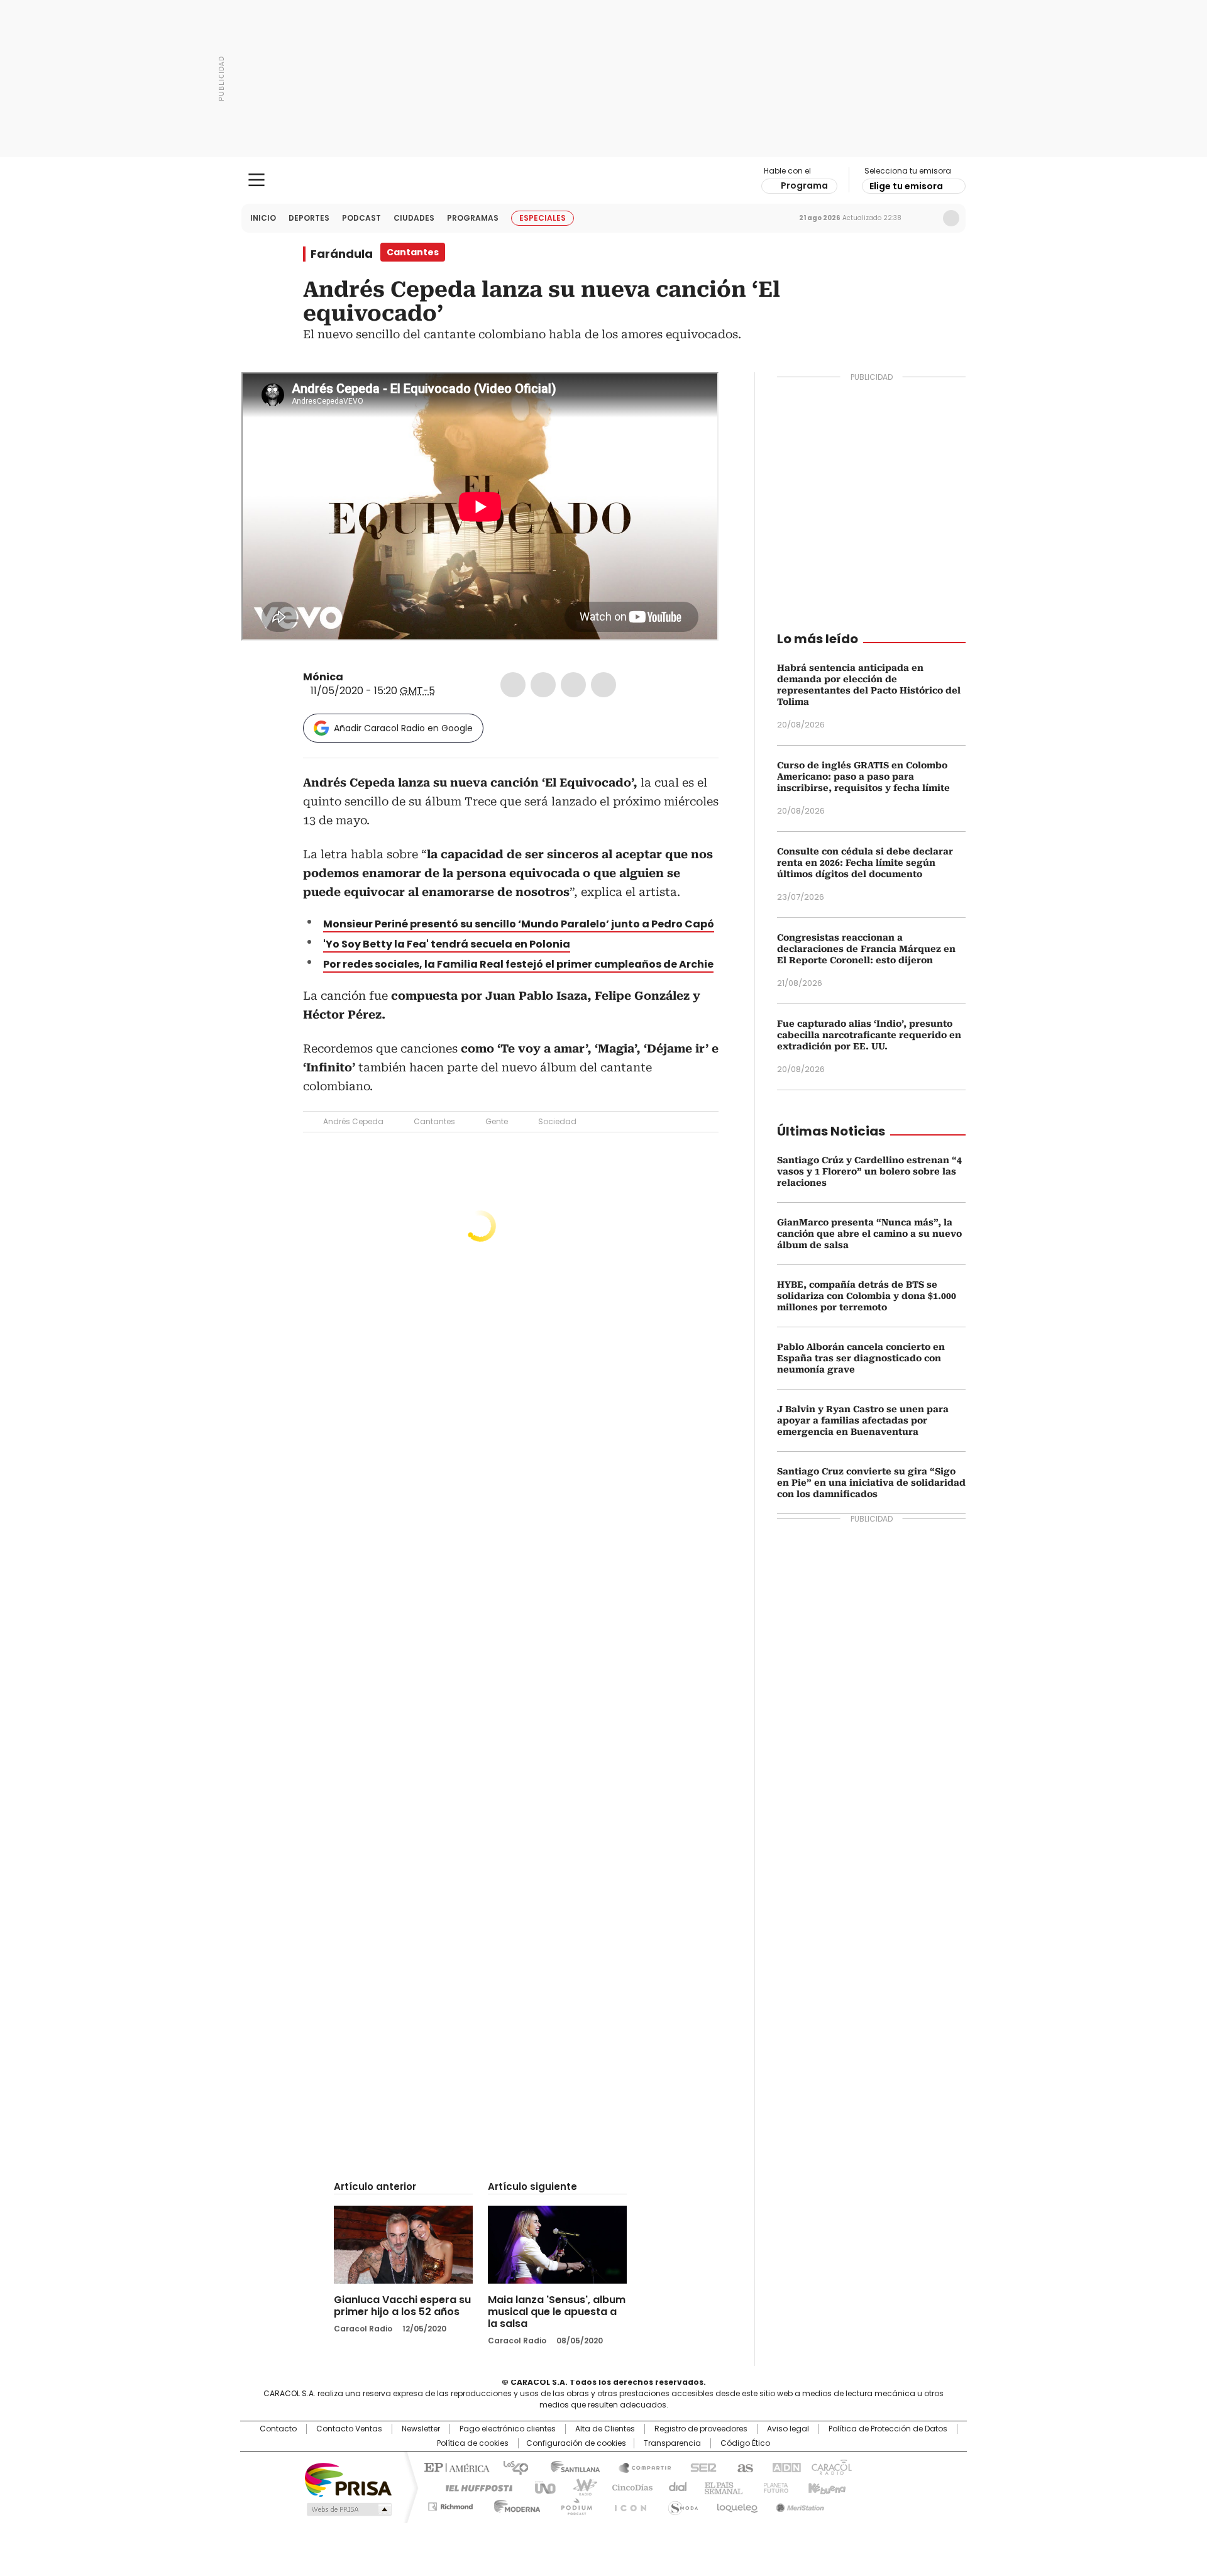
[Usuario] (951, 218)
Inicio (263, 218)
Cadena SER (700, 2467)
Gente (497, 1121)
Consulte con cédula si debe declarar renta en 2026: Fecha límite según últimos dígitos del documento (865, 863)
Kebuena (825, 2487)
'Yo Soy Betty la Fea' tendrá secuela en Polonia (447, 944)
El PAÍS (455, 2467)
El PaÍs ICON (627, 2504)
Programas (473, 218)
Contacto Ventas (349, 2429)
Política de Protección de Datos (888, 2429)
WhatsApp (603, 685)
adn (784, 2467)
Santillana (570, 2467)
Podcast (361, 218)
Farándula (342, 254)
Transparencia (672, 2443)
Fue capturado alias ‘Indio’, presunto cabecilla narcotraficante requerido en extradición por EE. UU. (869, 1035)
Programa (804, 185)
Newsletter (925, 218)
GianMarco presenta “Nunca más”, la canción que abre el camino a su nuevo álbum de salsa (869, 1234)
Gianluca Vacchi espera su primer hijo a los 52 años (402, 2306)
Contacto (278, 2429)
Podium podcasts (573, 2504)
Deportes (309, 218)
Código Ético (745, 2443)
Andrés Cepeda (353, 1121)
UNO (541, 2487)
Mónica (323, 677)
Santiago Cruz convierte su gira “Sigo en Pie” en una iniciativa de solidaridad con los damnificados (871, 1483)
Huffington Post (474, 2487)
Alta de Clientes (605, 2429)
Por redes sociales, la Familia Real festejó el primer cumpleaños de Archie (518, 964)
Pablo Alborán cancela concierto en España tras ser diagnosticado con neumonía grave (861, 1358)
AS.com (743, 2467)
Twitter (543, 685)
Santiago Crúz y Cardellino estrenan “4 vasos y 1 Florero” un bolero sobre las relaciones (869, 1171)
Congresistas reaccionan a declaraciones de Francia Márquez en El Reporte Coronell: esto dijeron (866, 949)
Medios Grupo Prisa (348, 2509)
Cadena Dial (675, 2487)
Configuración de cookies (576, 2443)
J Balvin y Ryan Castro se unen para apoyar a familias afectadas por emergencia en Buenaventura (863, 1420)
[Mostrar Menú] (256, 180)
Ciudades (414, 218)
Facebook (513, 685)
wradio (579, 2487)
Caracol (830, 2467)
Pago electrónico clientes (508, 2429)
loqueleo (736, 2504)
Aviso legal (788, 2429)
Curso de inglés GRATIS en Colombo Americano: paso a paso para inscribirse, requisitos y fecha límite (863, 777)
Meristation (798, 2504)
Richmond (450, 2504)
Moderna (514, 2504)
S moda (681, 2504)
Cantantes (434, 1121)
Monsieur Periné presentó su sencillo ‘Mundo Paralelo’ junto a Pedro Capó (519, 924)
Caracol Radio (604, 180)
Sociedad (557, 1121)
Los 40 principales (511, 2467)
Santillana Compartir (639, 2467)
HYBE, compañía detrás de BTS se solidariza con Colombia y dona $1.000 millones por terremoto (867, 1296)
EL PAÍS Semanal (720, 2487)
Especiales (543, 218)
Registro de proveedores (701, 2429)
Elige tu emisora (906, 186)
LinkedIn (573, 685)
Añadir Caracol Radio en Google (403, 728)
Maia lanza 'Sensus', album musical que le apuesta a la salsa (557, 2312)
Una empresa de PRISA (348, 2479)
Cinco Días (628, 2487)
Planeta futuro (773, 2487)
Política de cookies (473, 2443)
